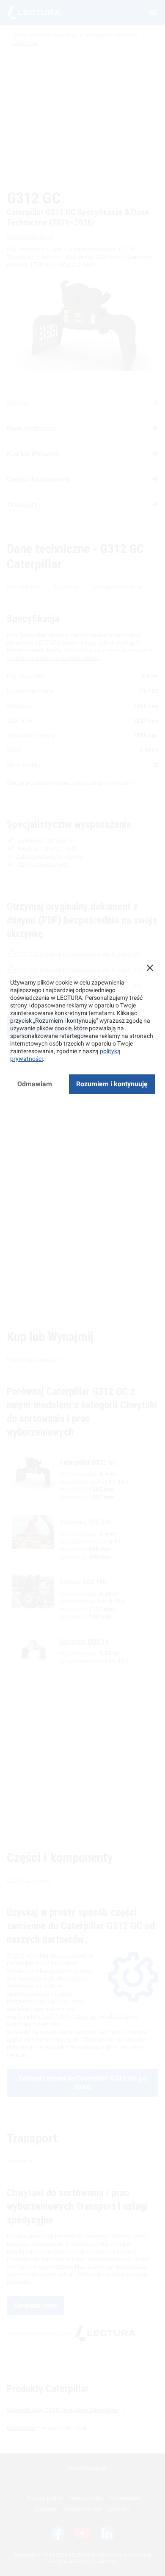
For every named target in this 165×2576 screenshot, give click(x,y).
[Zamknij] (150, 968)
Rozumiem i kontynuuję (112, 1084)
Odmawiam (35, 1084)
